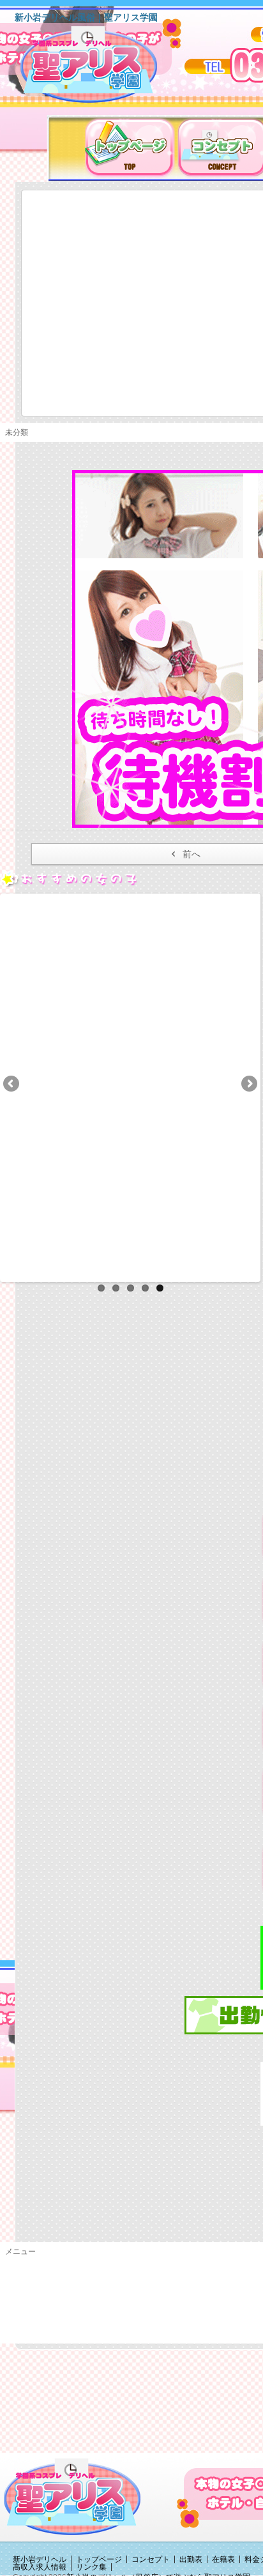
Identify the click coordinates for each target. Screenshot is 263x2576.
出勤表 (191, 2559)
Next (248, 1085)
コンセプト (151, 2559)
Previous (12, 1085)
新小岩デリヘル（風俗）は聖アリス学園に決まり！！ (105, 69)
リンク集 (91, 2567)
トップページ (99, 2559)
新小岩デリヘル (40, 2559)
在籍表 (223, 2559)
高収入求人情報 (40, 2567)
